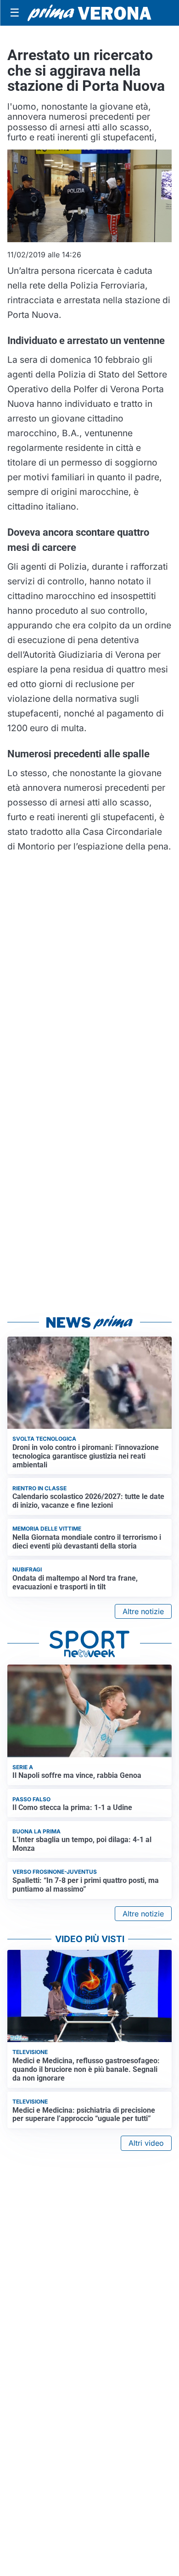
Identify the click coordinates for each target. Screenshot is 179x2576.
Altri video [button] (146, 2143)
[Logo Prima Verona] (89, 13)
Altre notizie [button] (143, 1611)
